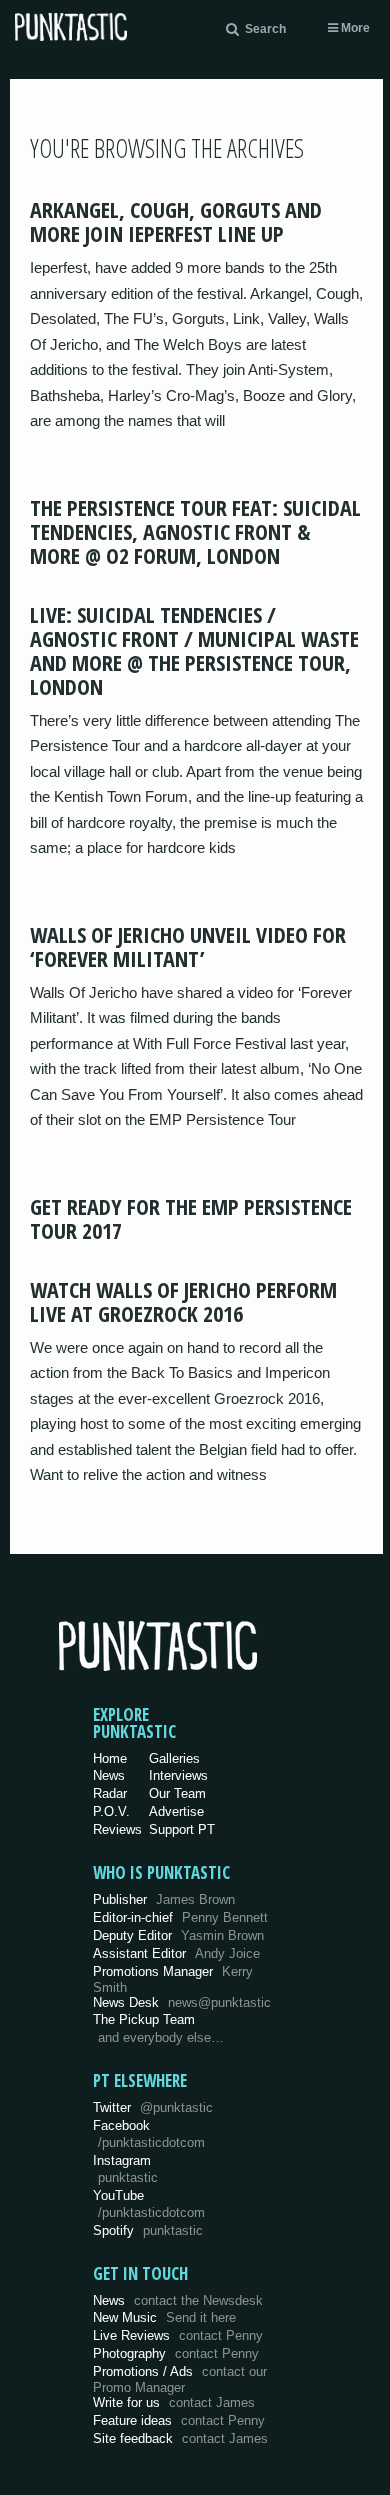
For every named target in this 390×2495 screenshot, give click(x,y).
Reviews (117, 1829)
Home (110, 1758)
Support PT (182, 1829)
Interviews (178, 1775)
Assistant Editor (176, 1953)
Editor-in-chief (180, 1917)
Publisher (164, 1899)
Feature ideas (179, 2420)
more (354, 28)
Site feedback (180, 2438)
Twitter (153, 2107)
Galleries (174, 1758)
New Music (164, 2317)
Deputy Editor (178, 1935)
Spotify (148, 2230)
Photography (176, 2353)
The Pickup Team (144, 2019)
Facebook (149, 2134)
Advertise (176, 1811)
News (109, 1775)
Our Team (177, 1793)
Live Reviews (178, 2335)
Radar (110, 1793)
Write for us (174, 2402)
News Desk (182, 2002)
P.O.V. (111, 1811)
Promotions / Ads (180, 2379)
